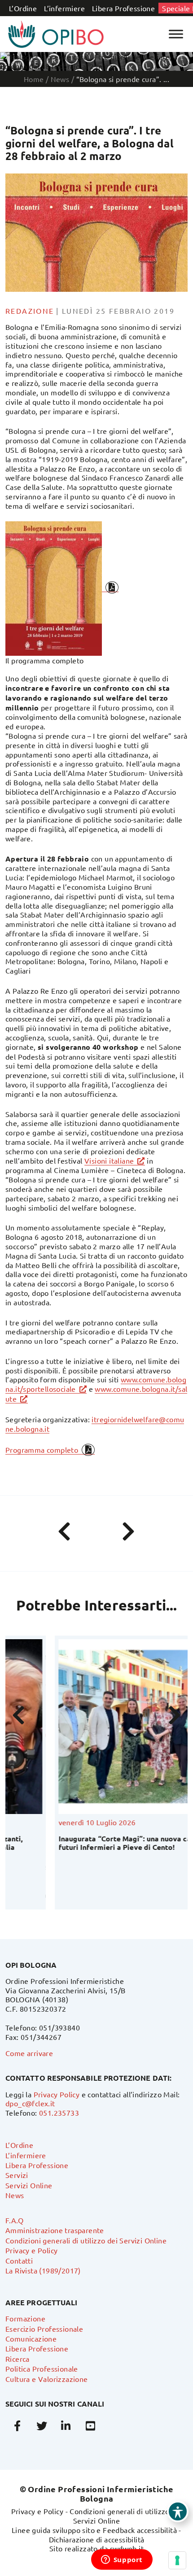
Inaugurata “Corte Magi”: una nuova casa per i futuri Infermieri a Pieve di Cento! (88, 1843)
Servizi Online (29, 2185)
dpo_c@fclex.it (30, 2103)
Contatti (19, 2260)
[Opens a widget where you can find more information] (122, 2560)
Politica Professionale (42, 2368)
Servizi (17, 2175)
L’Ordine (23, 8)
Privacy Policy (57, 2094)
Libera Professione (123, 8)
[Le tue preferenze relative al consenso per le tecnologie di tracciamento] (177, 2560)
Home (34, 79)
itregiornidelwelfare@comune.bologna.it (95, 1424)
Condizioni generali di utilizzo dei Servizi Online (86, 2240)
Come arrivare (29, 2053)
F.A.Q (14, 2220)
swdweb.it (127, 2548)
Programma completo (42, 1450)
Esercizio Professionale (44, 2329)
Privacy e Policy (31, 2250)
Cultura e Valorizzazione (47, 2379)
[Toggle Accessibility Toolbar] (178, 2511)
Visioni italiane (109, 1160)
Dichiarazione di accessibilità (97, 2539)
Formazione (25, 2318)
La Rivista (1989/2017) (43, 2270)
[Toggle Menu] (176, 34)
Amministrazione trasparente (55, 2230)
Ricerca (18, 2359)
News (15, 2195)
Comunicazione (31, 2338)
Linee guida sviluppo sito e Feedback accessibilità (94, 2530)
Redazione (30, 311)
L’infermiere (64, 8)
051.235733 (59, 2113)
